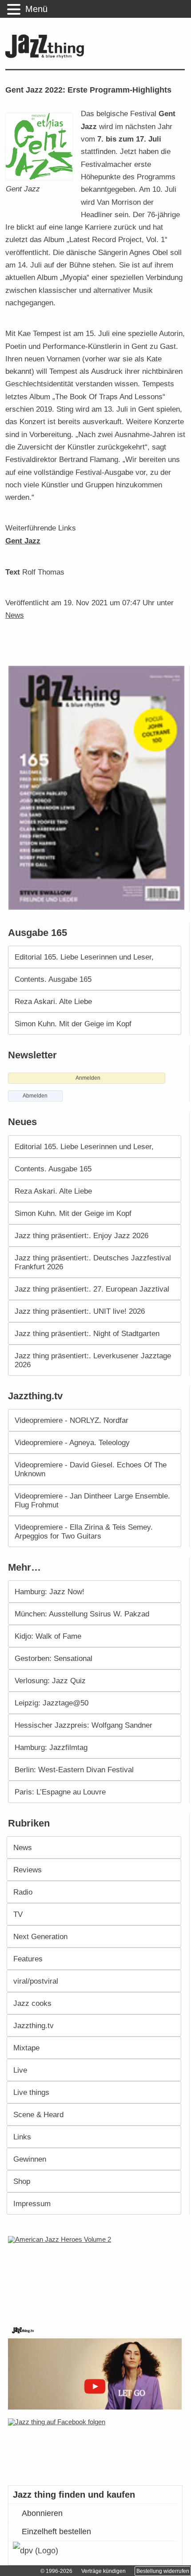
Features (28, 1959)
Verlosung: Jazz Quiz (50, 1681)
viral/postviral (36, 1981)
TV (18, 1914)
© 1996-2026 (56, 2571)
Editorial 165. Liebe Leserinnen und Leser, (84, 957)
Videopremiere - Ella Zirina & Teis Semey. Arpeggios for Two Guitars (84, 1531)
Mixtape (26, 2048)
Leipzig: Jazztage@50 (52, 1703)
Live (20, 2070)
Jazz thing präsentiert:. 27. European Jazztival (92, 1289)
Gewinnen (30, 2159)
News (15, 615)
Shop (22, 2181)
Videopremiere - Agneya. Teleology (72, 1442)
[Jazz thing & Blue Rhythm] (47, 56)
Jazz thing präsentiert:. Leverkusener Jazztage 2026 (93, 1360)
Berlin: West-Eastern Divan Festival (74, 1770)
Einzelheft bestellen (56, 2531)
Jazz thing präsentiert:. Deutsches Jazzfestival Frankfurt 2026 (93, 1262)
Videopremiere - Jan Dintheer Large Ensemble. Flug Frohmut (92, 1500)
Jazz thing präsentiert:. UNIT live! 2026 (80, 1311)
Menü (36, 9)
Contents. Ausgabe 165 (53, 979)
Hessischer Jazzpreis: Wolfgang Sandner (84, 1725)
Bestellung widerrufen (163, 2571)
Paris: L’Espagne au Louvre (60, 1792)
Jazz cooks (32, 2003)
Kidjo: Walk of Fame (48, 1636)
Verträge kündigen (103, 2571)
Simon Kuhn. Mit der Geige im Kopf (73, 1024)
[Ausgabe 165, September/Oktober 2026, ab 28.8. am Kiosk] (98, 788)
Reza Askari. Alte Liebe (53, 1001)
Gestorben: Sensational (54, 1658)
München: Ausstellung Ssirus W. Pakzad (82, 1614)
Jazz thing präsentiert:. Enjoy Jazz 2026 (82, 1235)
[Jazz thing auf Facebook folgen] (96, 2447)
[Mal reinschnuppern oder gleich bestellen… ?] (97, 2274)
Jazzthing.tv (34, 2025)
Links (22, 2137)
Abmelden (35, 1096)
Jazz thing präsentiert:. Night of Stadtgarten (87, 1333)
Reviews (28, 1870)
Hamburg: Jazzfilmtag (51, 1747)
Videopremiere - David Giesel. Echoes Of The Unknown (91, 1469)
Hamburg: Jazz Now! (50, 1592)
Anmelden (88, 1078)
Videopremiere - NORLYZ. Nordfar (72, 1420)
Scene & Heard (38, 2114)
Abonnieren (42, 2513)
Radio (23, 1892)
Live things (31, 2092)
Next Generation (40, 1936)
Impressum (32, 2203)
